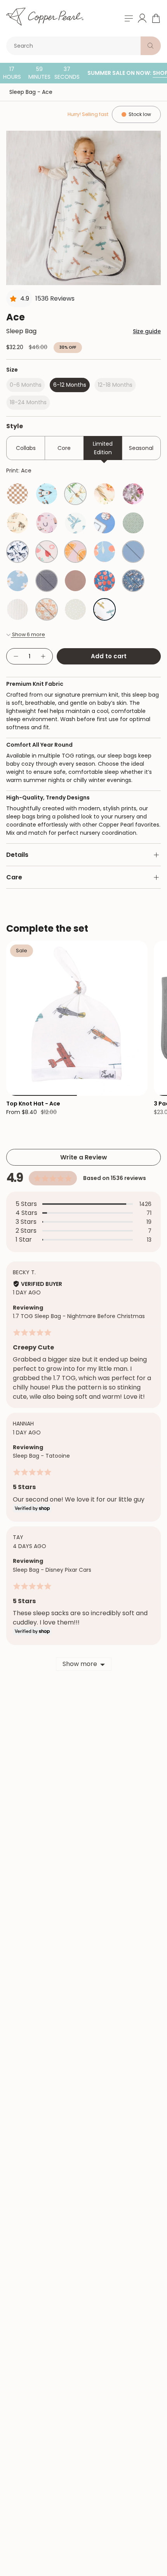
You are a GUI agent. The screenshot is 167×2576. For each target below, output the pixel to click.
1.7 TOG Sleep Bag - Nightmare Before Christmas (79, 1316)
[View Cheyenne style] (47, 523)
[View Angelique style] (104, 494)
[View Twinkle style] (75, 609)
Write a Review (84, 1157)
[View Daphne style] (75, 523)
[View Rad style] (17, 494)
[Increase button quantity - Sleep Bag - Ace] (43, 657)
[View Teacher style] (104, 581)
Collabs (26, 448)
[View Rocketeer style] (47, 494)
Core (64, 448)
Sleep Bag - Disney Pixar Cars (52, 1570)
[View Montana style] (17, 523)
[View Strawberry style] (47, 552)
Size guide (147, 331)
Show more (80, 1664)
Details (17, 855)
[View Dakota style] (47, 581)
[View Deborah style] (133, 494)
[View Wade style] (133, 523)
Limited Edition (103, 448)
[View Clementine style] (104, 552)
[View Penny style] (47, 609)
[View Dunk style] (104, 523)
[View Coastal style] (17, 609)
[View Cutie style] (75, 552)
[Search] (151, 46)
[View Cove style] (17, 552)
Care (14, 877)
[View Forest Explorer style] (75, 494)
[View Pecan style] (75, 581)
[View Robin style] (133, 552)
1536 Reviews (55, 298)
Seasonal (141, 448)
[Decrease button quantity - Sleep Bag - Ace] (16, 657)
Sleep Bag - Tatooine (41, 1456)
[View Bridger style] (133, 581)
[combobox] (75, 46)
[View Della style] (17, 581)
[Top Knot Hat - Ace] (77, 1018)
